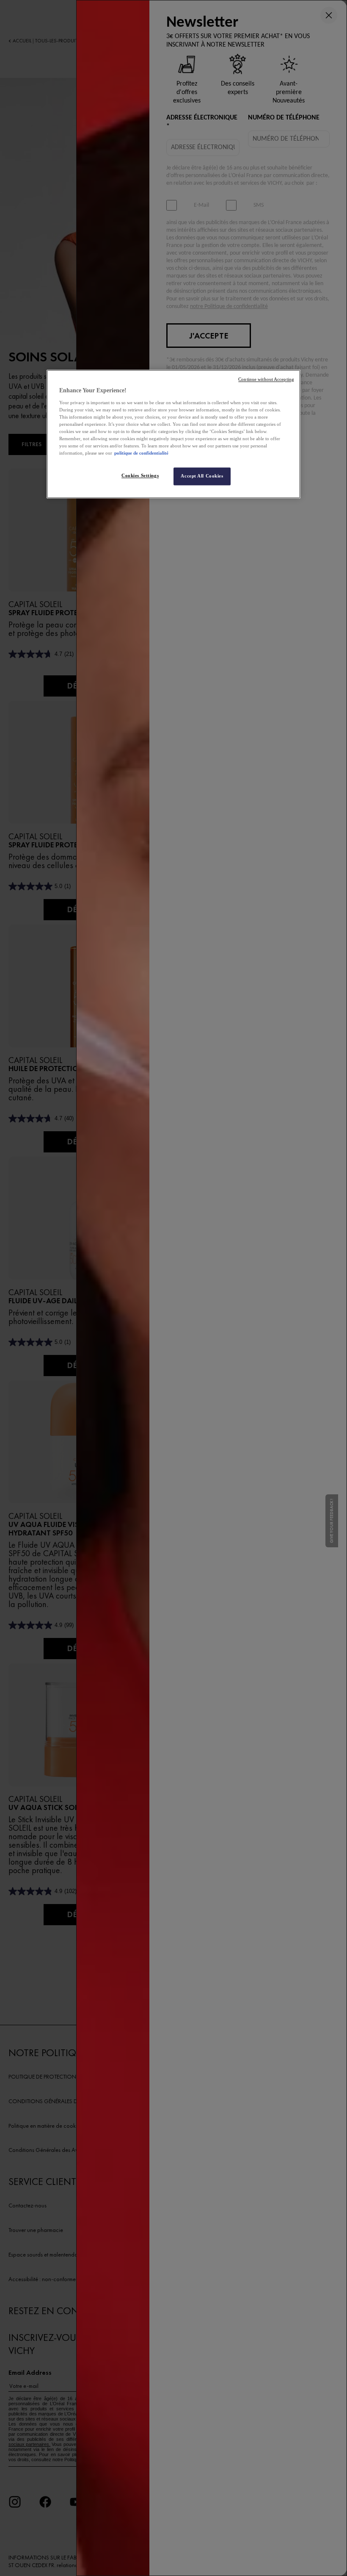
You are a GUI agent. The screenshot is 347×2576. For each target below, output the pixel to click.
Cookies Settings (140, 476)
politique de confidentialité (141, 453)
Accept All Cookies (202, 476)
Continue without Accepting (266, 379)
